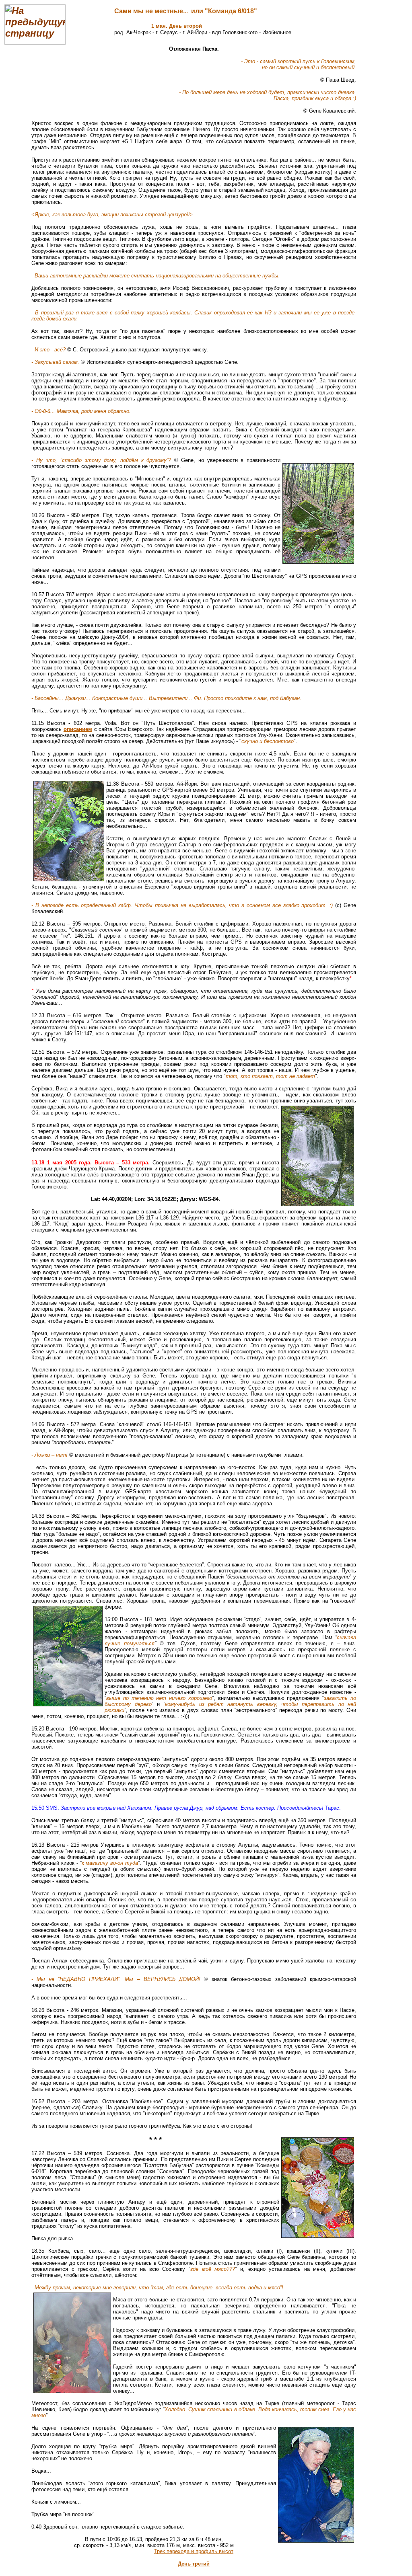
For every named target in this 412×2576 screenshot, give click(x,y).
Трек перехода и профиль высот (194, 2551)
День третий (194, 2564)
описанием (78, 729)
